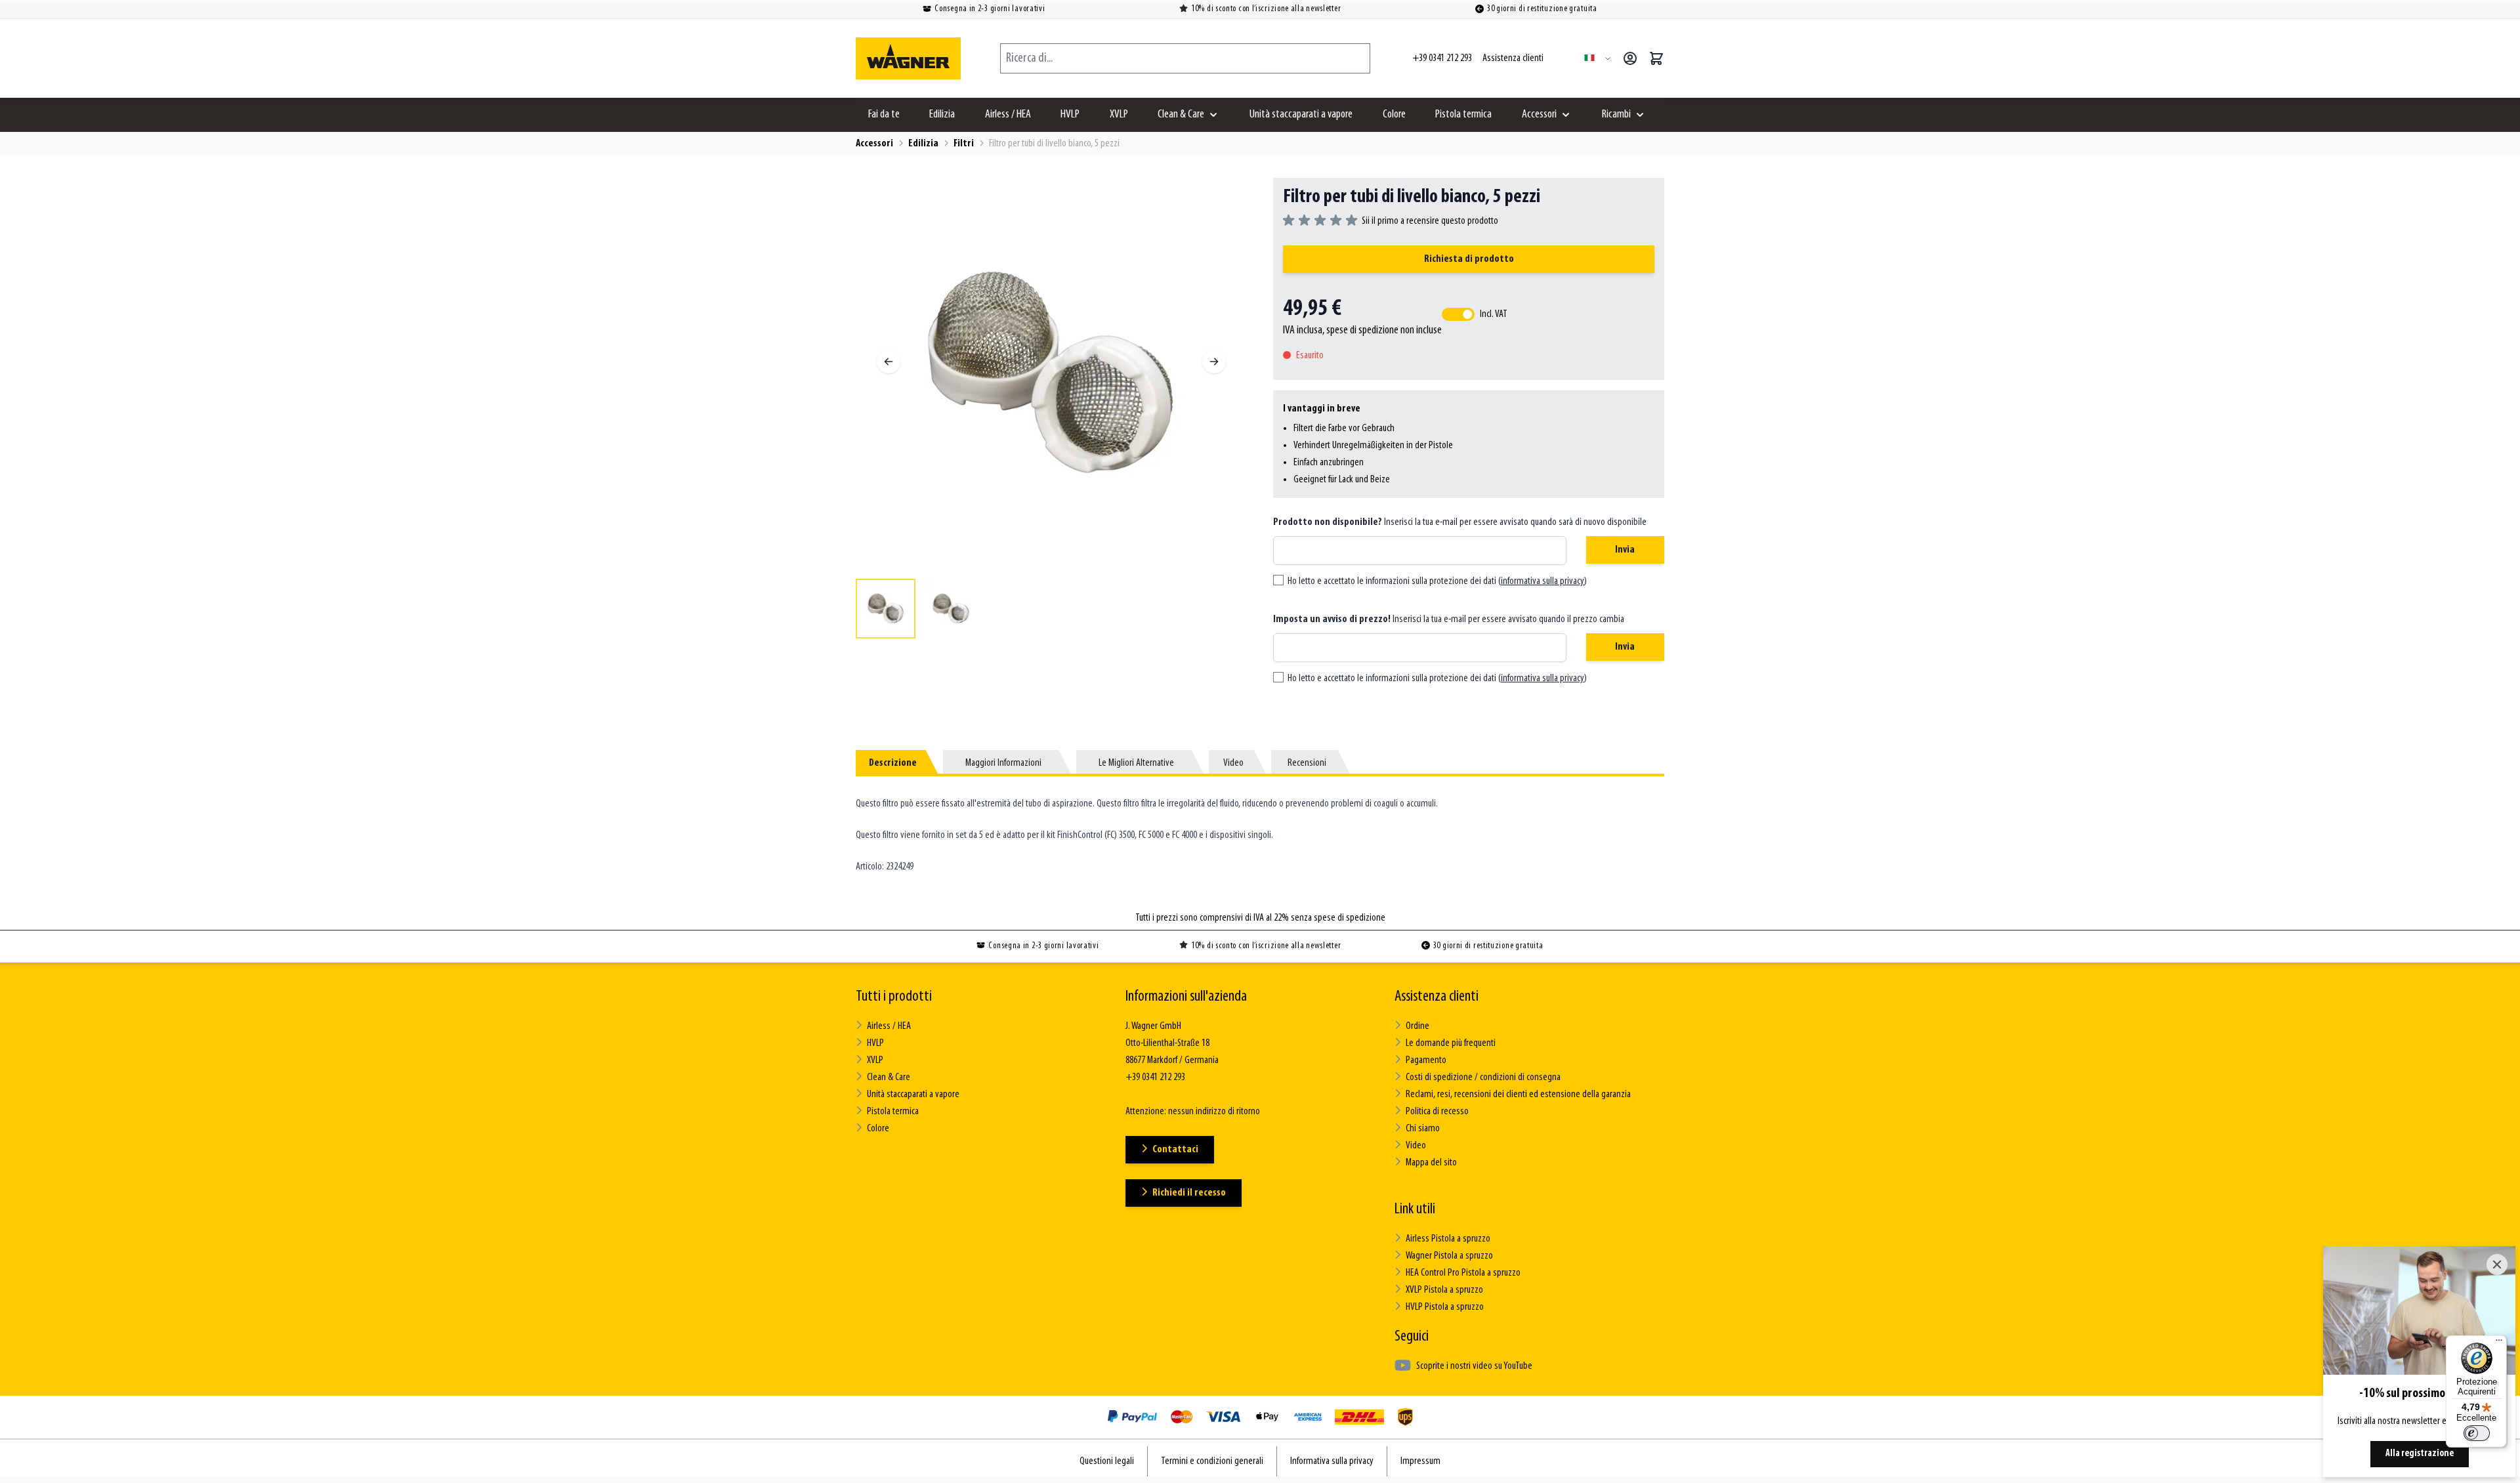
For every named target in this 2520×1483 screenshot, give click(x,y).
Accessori (1539, 115)
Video (1416, 1146)
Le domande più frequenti (1451, 1043)
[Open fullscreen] (1051, 373)
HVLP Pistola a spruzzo (1445, 1307)
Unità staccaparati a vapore (1301, 115)
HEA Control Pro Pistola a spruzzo (1463, 1273)
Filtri (964, 144)
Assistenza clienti (1437, 997)
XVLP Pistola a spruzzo (1444, 1290)
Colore (1394, 115)
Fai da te (884, 115)
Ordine (1417, 1026)
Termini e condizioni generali (1212, 1461)
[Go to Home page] (908, 58)
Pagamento (1426, 1060)
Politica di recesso (1437, 1112)
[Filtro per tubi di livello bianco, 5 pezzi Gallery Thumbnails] (1051, 609)
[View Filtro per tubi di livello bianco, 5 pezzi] (886, 609)
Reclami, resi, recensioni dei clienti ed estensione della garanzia (1518, 1095)
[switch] (2477, 1433)
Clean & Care (1181, 115)
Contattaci (1175, 1150)
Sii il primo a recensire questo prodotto (1430, 221)
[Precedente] (889, 362)
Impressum (1420, 1461)
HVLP (1070, 115)
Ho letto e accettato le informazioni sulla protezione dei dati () (1437, 581)
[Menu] (2499, 1343)
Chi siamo (1423, 1129)
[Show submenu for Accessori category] (1566, 115)
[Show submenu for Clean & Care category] (1213, 115)
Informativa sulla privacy (1332, 1461)
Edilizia (942, 115)
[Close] (2497, 1264)
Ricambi (1616, 115)
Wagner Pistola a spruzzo (1449, 1256)
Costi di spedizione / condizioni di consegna (1483, 1077)
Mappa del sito (1431, 1163)
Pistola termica (1463, 115)
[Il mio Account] (1630, 58)
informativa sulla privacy (1543, 581)
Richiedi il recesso (1189, 1193)
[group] (1391, 221)
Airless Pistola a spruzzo (1448, 1239)
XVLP (1119, 115)
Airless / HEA (1008, 115)
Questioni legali (1107, 1461)
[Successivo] (1214, 362)
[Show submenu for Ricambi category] (1640, 115)
